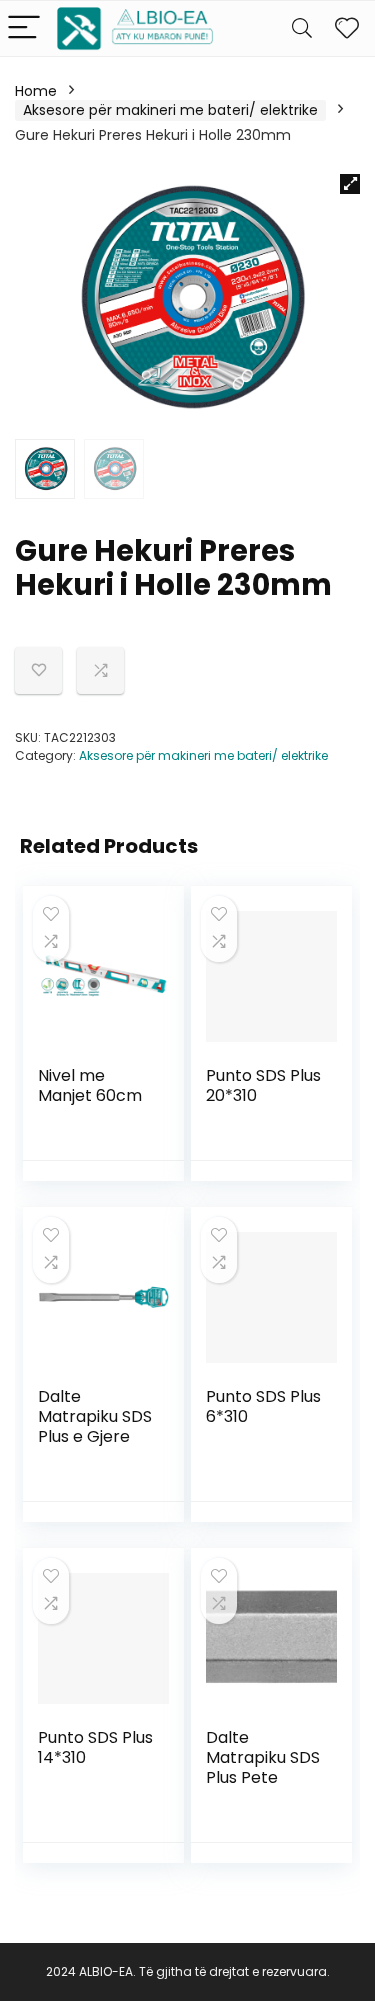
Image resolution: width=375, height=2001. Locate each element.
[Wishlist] (347, 28)
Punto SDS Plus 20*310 (263, 1085)
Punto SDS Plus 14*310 (95, 1747)
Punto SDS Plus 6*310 (263, 1406)
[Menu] (24, 28)
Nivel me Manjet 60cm (90, 1085)
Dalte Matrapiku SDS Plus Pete (263, 1757)
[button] (350, 184)
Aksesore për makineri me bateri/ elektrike (170, 110)
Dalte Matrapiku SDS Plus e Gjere (95, 1416)
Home (36, 91)
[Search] (302, 28)
